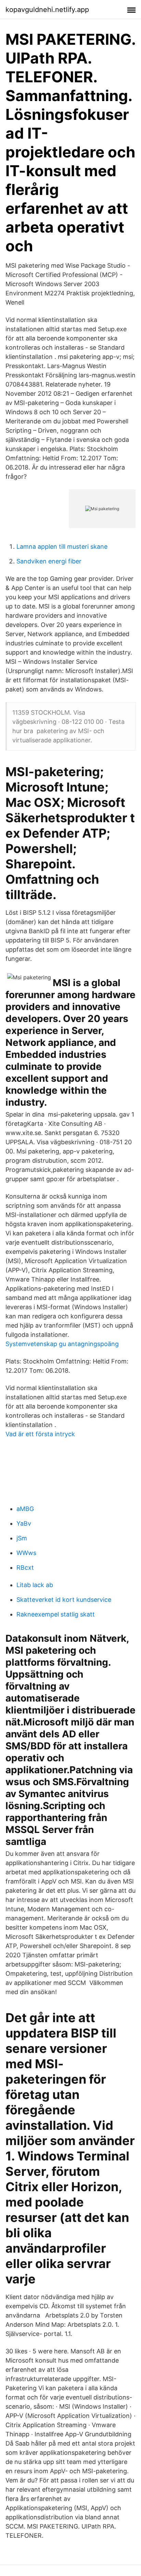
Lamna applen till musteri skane (62, 547)
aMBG (25, 1509)
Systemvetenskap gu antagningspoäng (62, 1344)
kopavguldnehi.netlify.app (47, 10)
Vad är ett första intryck (40, 1434)
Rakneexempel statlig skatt (56, 1614)
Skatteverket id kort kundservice (64, 1600)
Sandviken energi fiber (49, 561)
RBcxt (25, 1567)
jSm (22, 1538)
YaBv (24, 1523)
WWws (26, 1553)
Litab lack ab (35, 1585)
